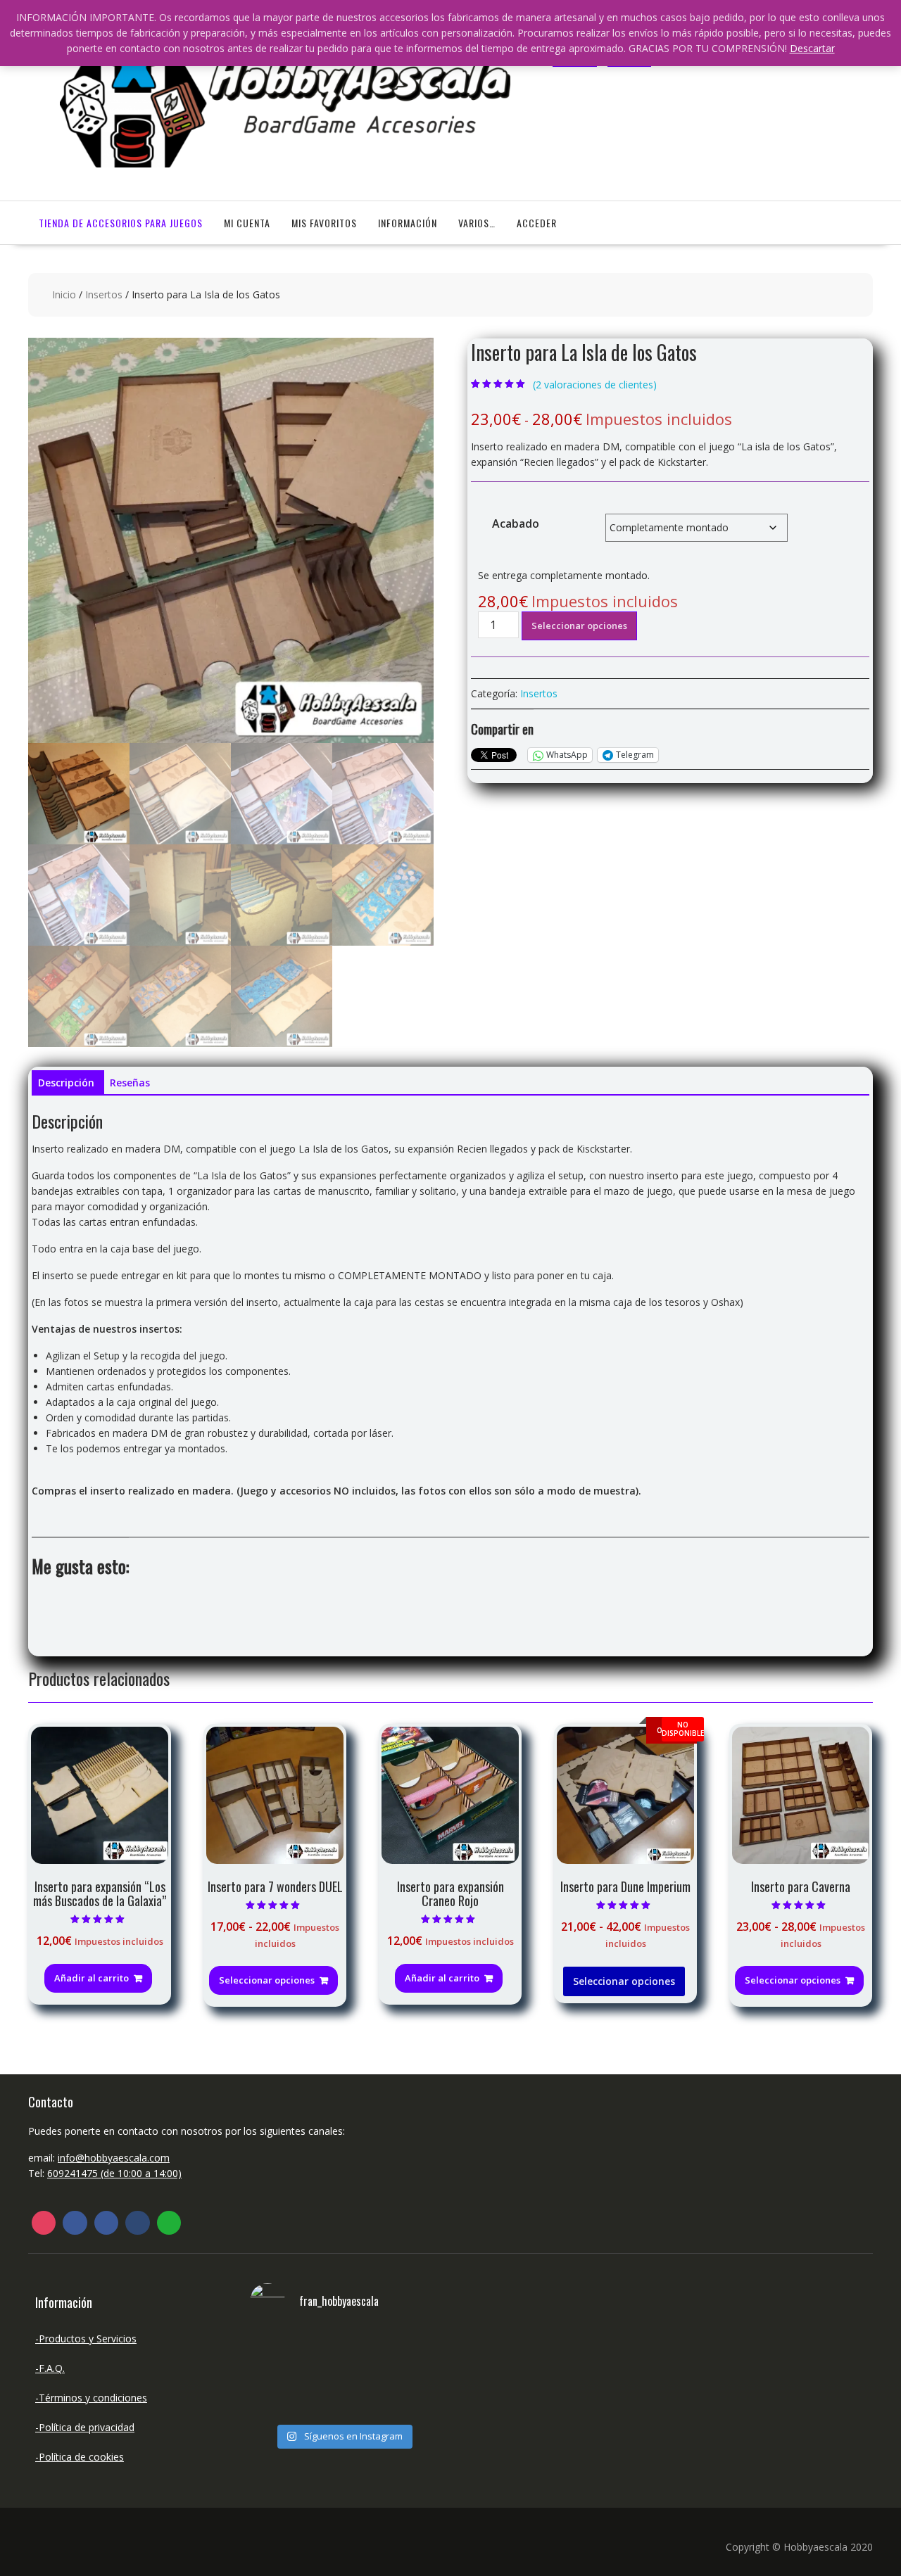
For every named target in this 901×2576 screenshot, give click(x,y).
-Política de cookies (80, 2457)
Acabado (516, 524)
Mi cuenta (247, 223)
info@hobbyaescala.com (114, 2158)
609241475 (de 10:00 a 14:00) (114, 2173)
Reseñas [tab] (130, 1083)
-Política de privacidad (85, 2427)
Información (408, 223)
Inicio (64, 294)
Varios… (477, 223)
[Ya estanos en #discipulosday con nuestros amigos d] (343, 2374)
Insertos (104, 294)
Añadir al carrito (92, 1978)
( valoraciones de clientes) (595, 385)
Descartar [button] (812, 48)
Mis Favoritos (324, 223)
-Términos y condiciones (91, 2398)
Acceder (537, 223)
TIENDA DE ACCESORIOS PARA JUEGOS (121, 223)
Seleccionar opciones (579, 626)
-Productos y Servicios (86, 2339)
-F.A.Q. (50, 2368)
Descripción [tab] (66, 1083)
